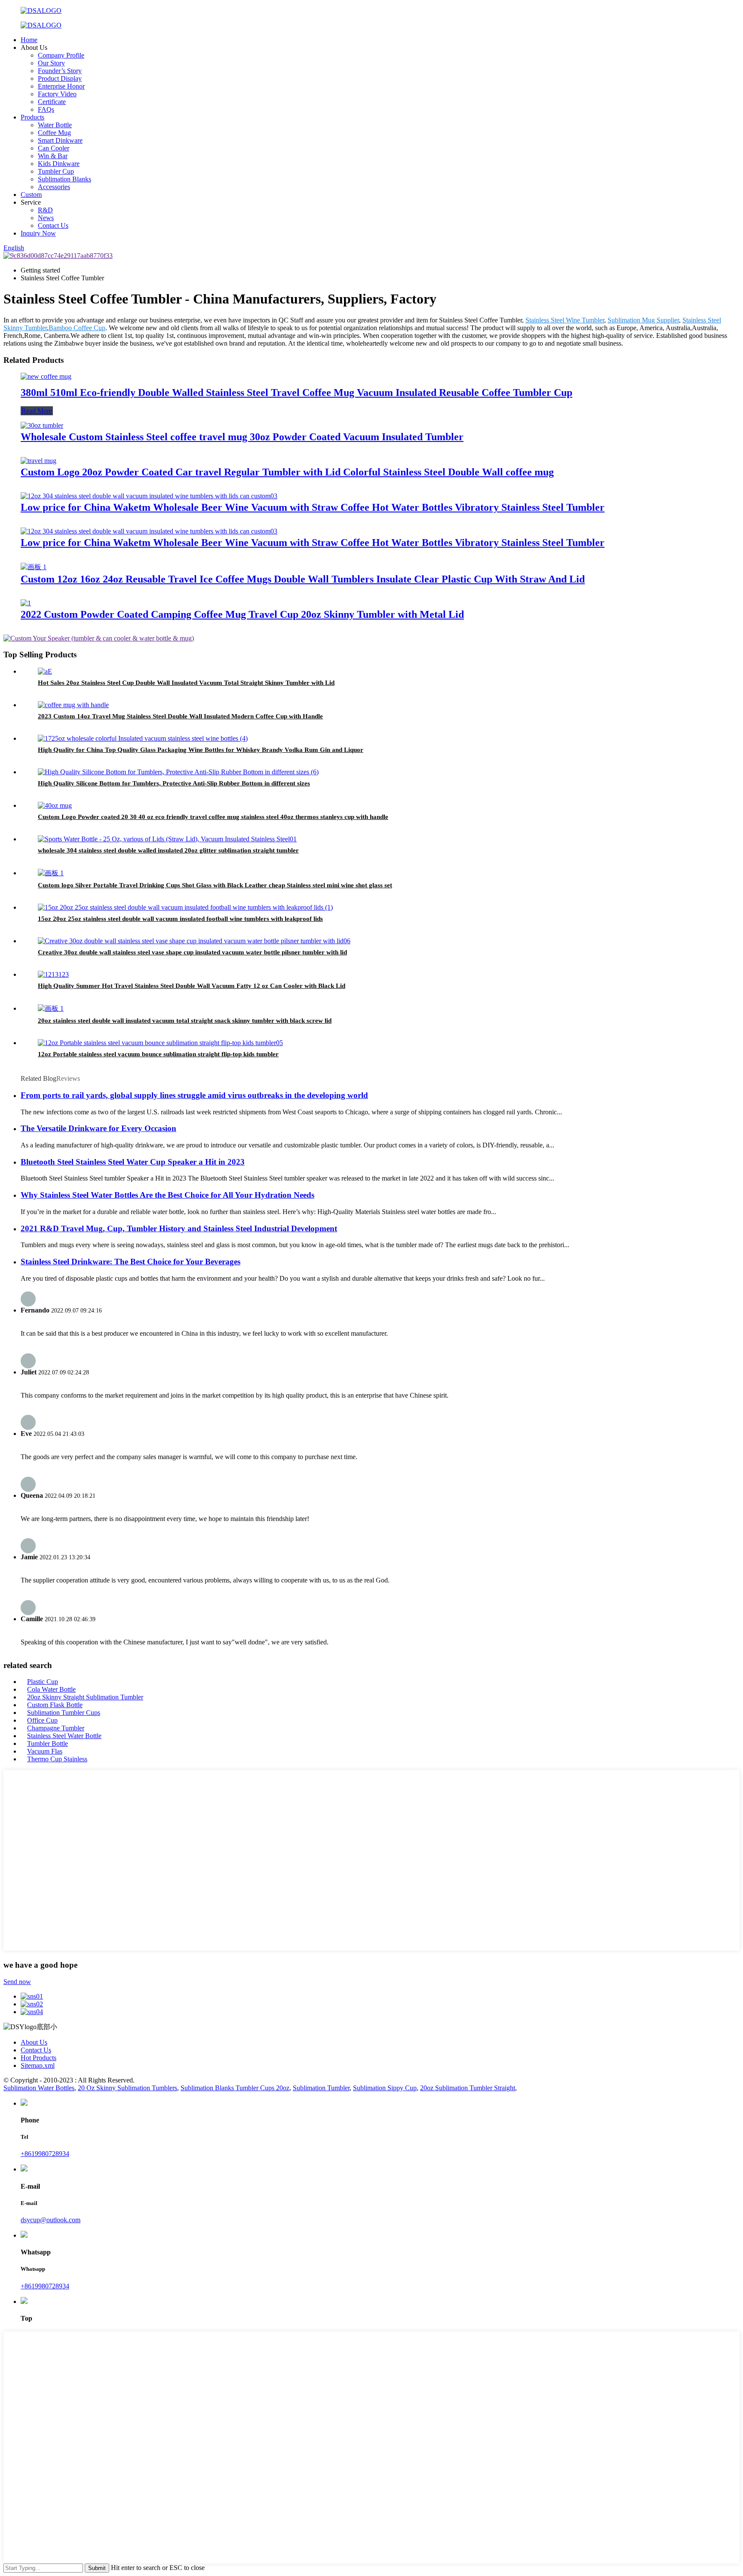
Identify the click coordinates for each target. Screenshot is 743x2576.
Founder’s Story (60, 71)
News (46, 218)
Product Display (60, 78)
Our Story (51, 63)
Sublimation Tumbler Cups (64, 1713)
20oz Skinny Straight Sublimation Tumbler (85, 1697)
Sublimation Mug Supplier (643, 320)
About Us (34, 2042)
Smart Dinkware (60, 140)
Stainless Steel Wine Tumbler (565, 320)
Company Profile (61, 55)
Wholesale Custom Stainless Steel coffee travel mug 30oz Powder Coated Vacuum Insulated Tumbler (242, 437)
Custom (31, 195)
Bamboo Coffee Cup (77, 328)
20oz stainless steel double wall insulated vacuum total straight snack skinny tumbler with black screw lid (185, 1021)
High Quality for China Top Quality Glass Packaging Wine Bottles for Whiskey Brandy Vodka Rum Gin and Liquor (201, 750)
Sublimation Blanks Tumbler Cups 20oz (235, 2088)
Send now (17, 1982)
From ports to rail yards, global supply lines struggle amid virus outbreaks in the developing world (194, 1095)
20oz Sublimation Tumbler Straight (468, 2088)
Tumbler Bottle (48, 1743)
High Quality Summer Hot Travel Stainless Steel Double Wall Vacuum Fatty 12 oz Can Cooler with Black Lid (192, 986)
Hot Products (38, 2058)
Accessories (54, 187)
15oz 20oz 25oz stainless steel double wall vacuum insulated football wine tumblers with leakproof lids (180, 919)
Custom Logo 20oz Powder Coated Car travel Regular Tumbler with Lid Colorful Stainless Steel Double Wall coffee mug (287, 472)
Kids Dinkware (59, 164)
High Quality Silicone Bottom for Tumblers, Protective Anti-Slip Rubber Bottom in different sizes (174, 783)
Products (32, 117)
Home (29, 40)
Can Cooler (54, 148)
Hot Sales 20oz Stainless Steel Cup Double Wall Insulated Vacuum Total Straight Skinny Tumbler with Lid (186, 683)
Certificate (52, 102)
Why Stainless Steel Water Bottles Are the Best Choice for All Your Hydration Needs (167, 1195)
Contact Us (53, 225)
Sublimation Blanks (64, 179)
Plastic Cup (43, 1682)
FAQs (46, 109)
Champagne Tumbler (56, 1728)
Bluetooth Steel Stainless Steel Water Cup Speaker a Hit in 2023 (133, 1162)
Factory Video (57, 94)
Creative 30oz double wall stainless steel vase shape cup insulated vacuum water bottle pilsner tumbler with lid (192, 952)
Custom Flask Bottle (55, 1705)
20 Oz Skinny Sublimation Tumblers (127, 2088)
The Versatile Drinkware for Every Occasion (98, 1128)
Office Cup (42, 1720)
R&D (45, 210)
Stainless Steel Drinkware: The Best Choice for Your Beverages (130, 1262)
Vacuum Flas (45, 1751)
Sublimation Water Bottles (39, 2088)
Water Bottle (55, 125)
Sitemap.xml (38, 2065)
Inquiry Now (38, 233)
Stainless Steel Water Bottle (64, 1736)
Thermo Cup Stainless (57, 1759)
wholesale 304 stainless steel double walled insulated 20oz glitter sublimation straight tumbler (168, 850)
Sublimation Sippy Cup (385, 2088)
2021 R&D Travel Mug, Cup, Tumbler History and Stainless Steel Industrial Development (179, 1228)
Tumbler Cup (56, 171)
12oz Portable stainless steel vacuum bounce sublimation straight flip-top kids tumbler (158, 1054)
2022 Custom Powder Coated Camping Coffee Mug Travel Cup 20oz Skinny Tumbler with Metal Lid (242, 614)
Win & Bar (53, 156)
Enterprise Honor (61, 86)
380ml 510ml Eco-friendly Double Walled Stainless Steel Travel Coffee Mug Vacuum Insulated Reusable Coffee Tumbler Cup (296, 393)
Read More (37, 411)
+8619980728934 (45, 2154)
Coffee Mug (54, 133)
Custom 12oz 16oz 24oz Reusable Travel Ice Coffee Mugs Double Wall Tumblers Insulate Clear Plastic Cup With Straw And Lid (303, 579)
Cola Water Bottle (51, 1689)
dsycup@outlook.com (51, 2220)
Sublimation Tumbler (321, 2088)
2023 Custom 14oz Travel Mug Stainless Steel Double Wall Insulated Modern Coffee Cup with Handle (180, 716)
